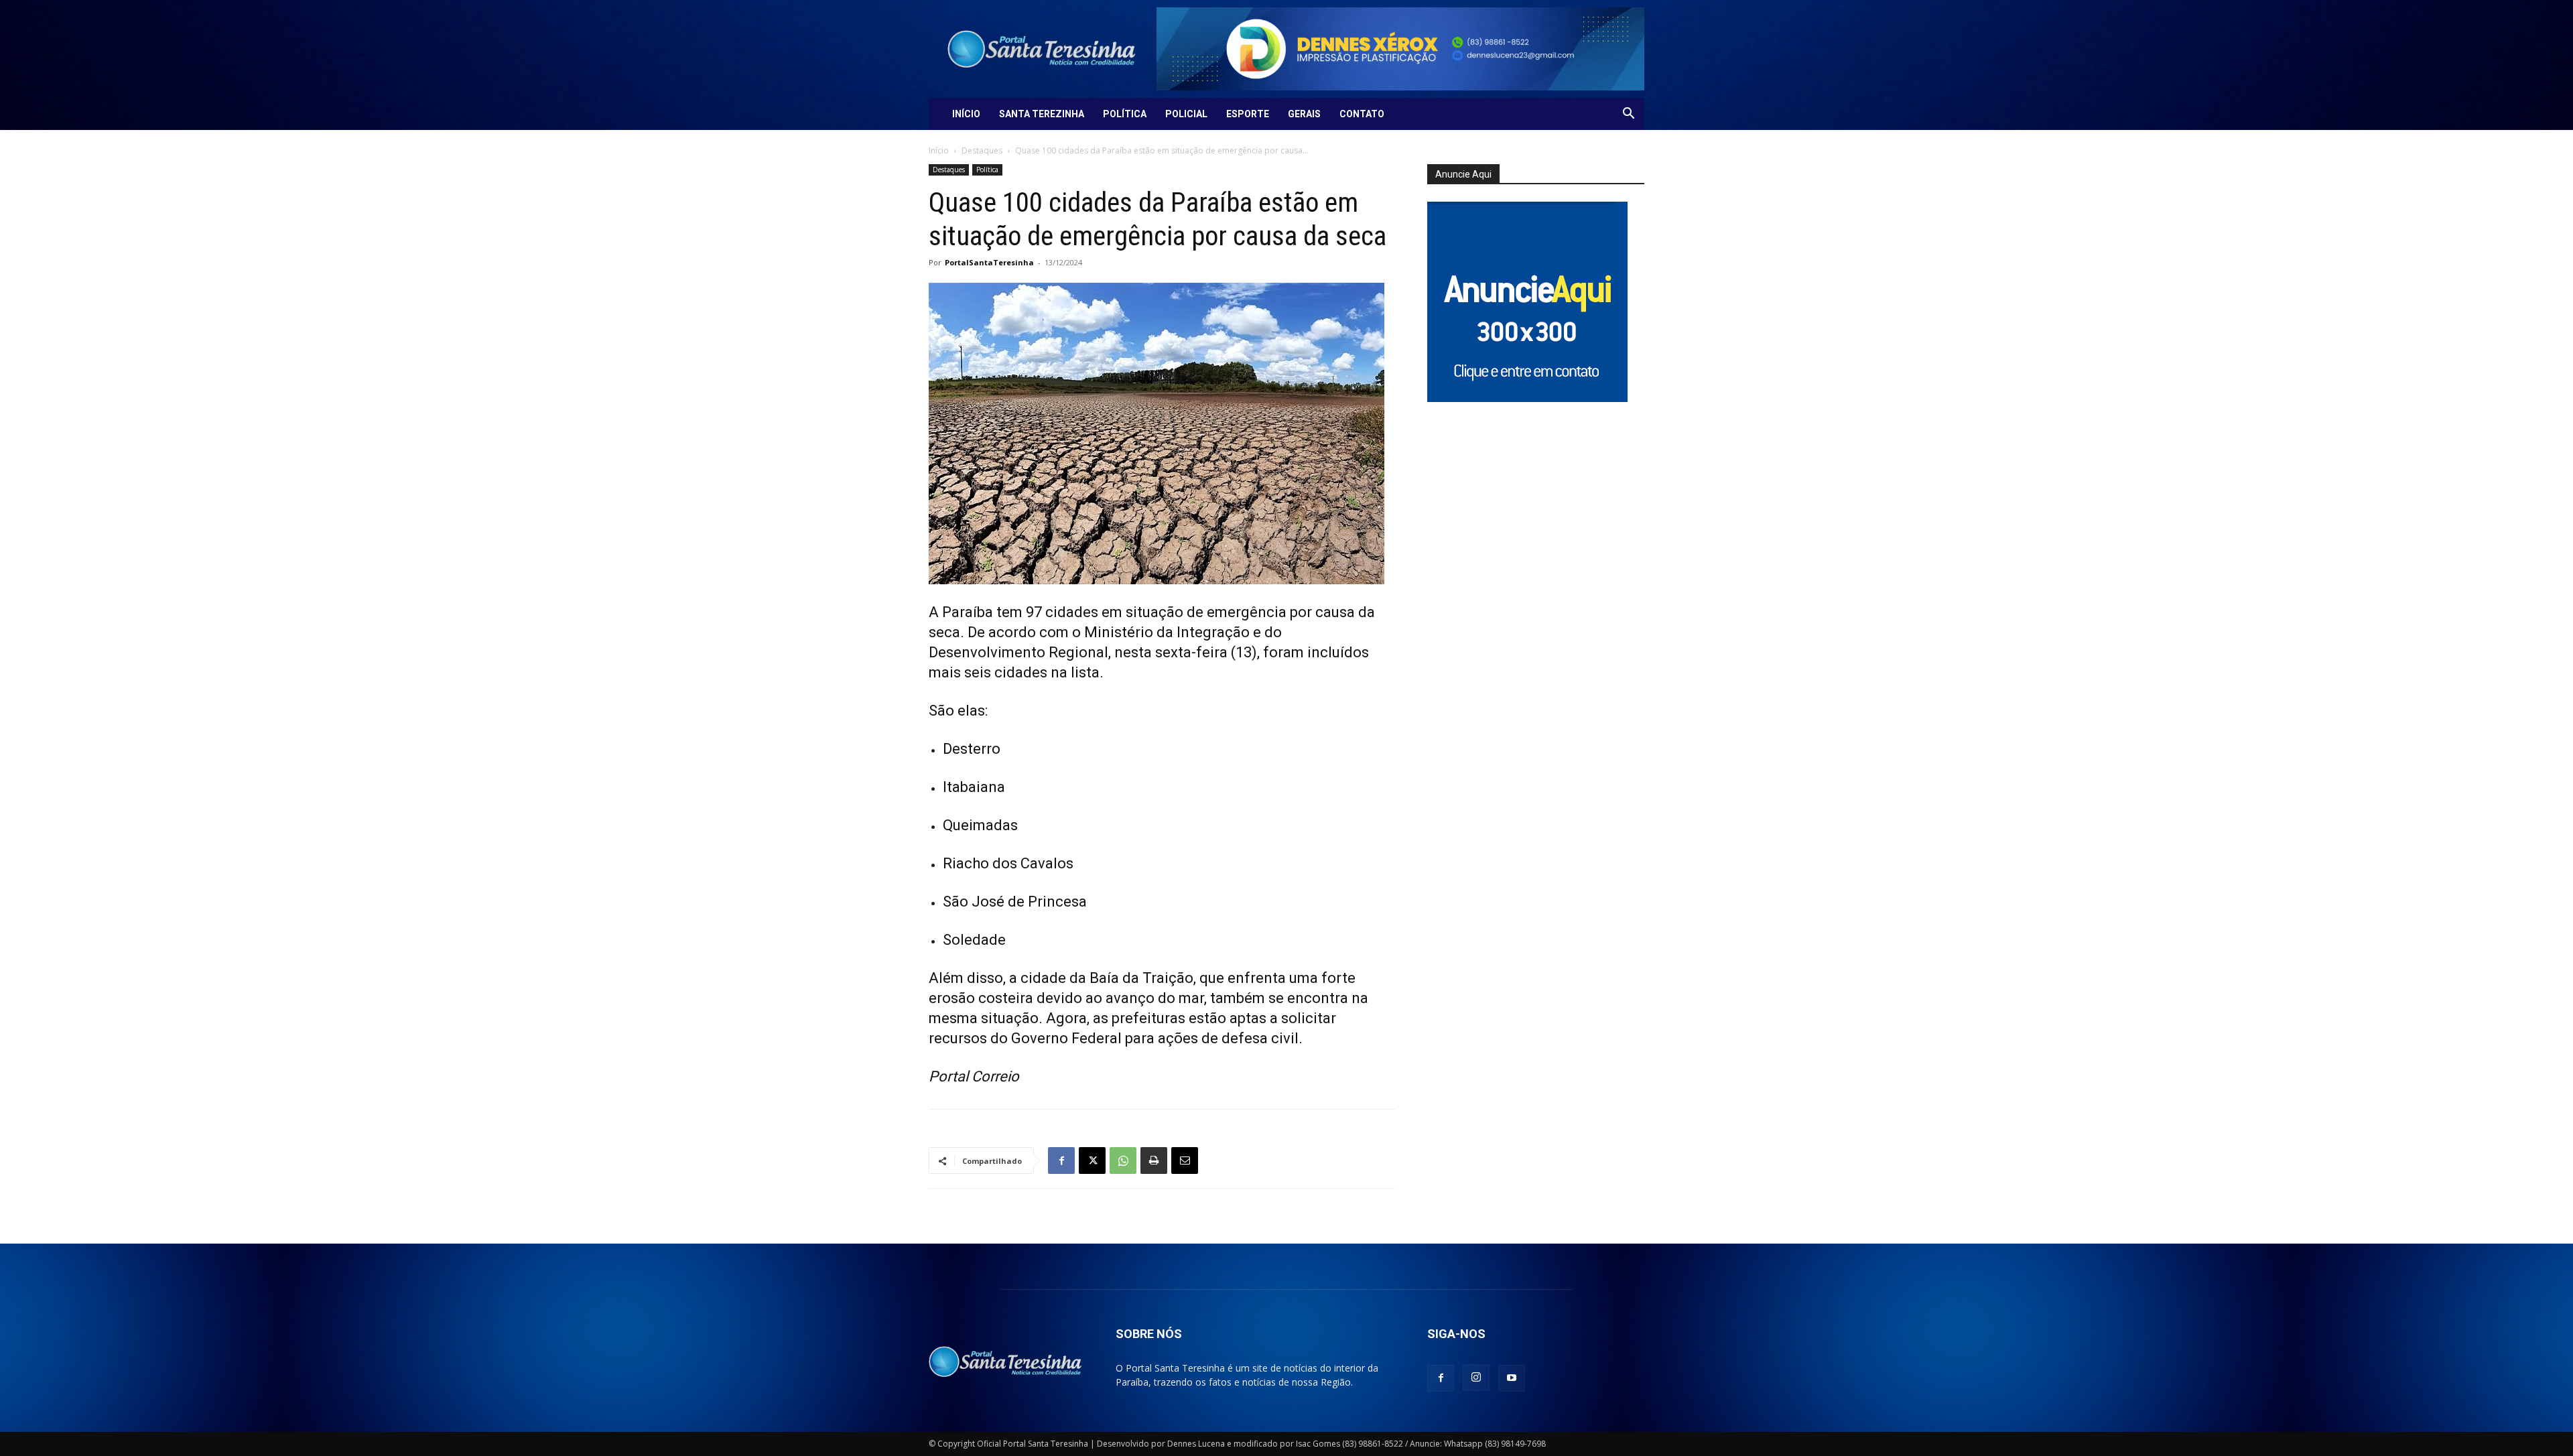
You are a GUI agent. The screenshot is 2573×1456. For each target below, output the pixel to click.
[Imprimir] (1154, 1161)
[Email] (1185, 1161)
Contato (1362, 114)
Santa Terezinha (1042, 114)
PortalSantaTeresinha (989, 262)
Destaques (982, 150)
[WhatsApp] (1123, 1161)
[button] (1628, 115)
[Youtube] (1512, 1378)
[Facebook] (1061, 1161)
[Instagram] (1476, 1378)
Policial (1186, 114)
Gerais (1304, 114)
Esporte (1248, 114)
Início (966, 114)
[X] (1092, 1161)
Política (1125, 114)
